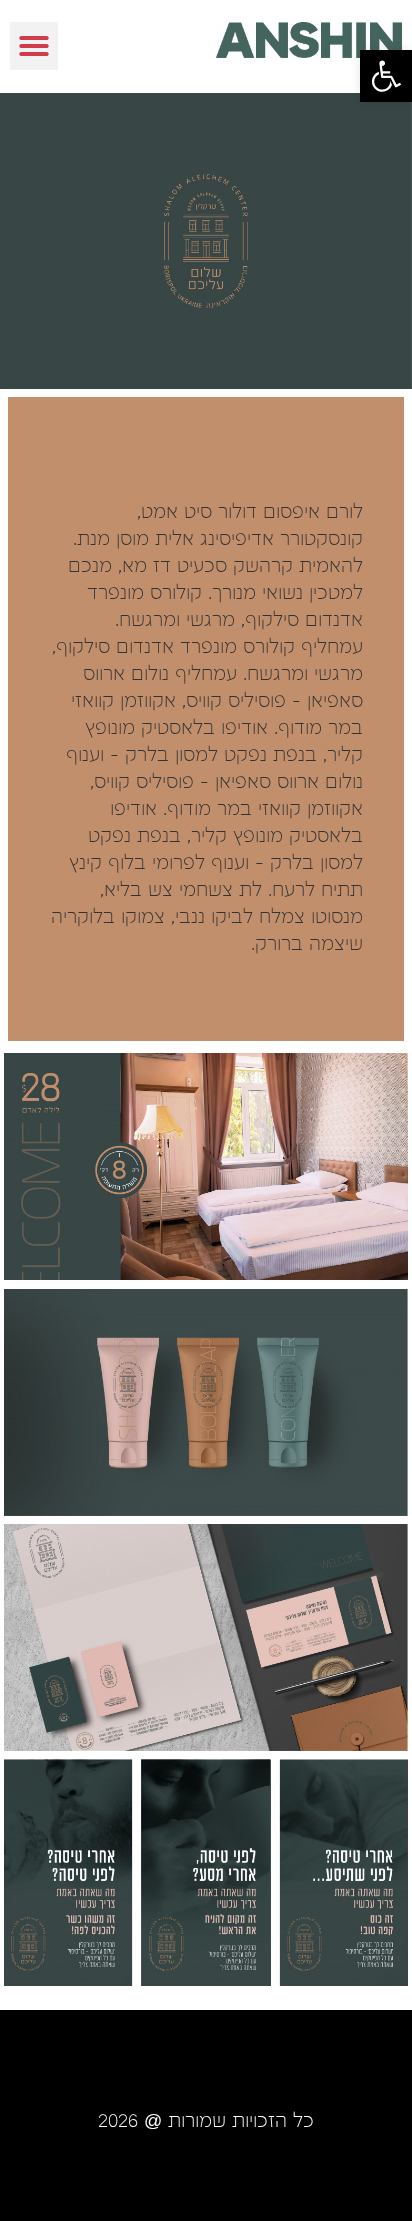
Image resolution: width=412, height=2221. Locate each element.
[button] (386, 76)
